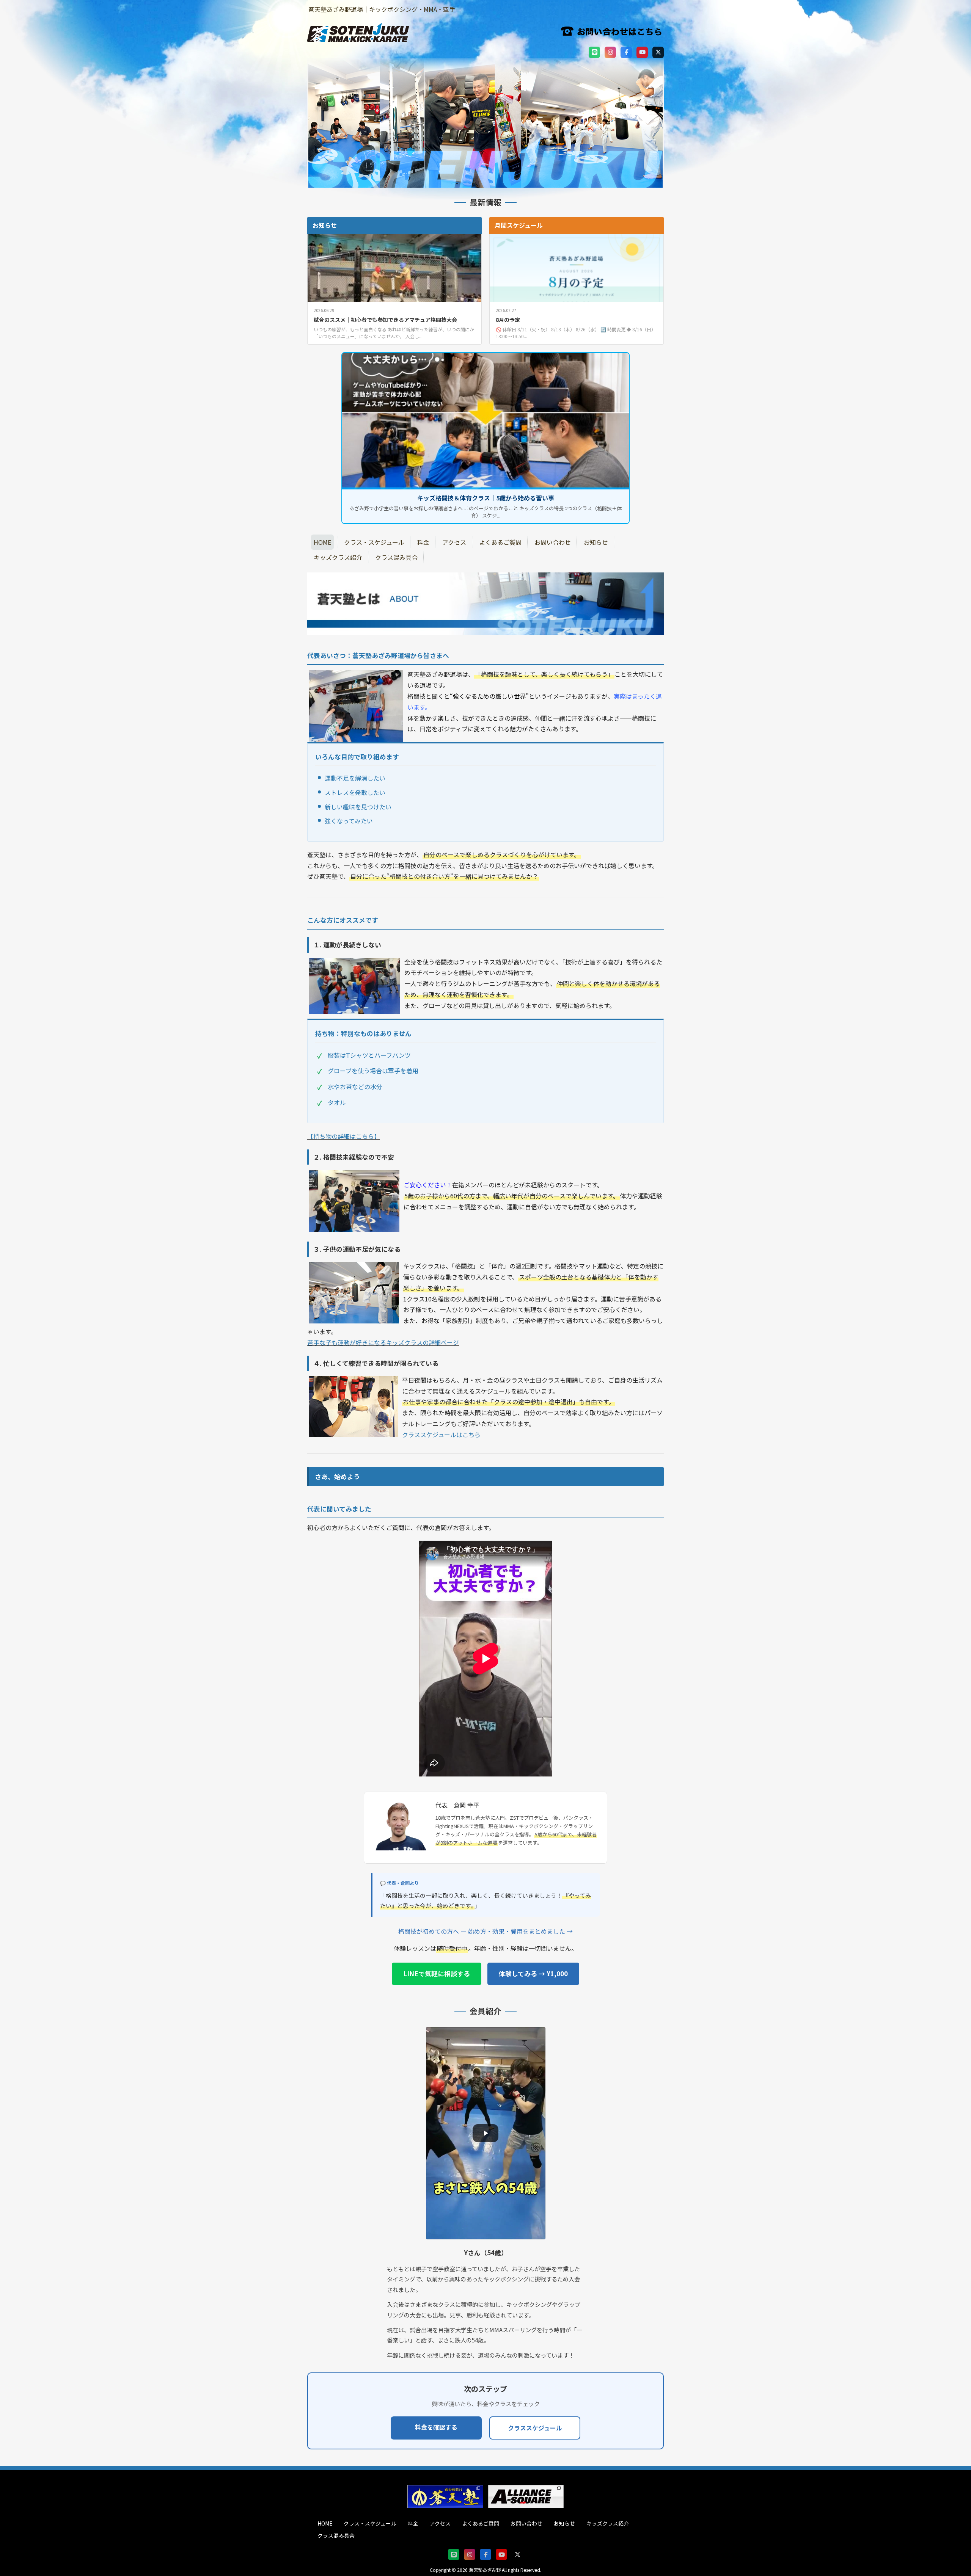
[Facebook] (626, 52)
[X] (658, 52)
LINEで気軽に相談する (437, 1974)
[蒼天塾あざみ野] (358, 38)
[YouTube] (642, 52)
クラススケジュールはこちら (441, 1435)
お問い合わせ (526, 2523)
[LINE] (594, 52)
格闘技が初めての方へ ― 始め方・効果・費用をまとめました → (485, 1931)
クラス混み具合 (336, 2535)
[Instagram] (610, 52)
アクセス (440, 2523)
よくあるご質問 (481, 2523)
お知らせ (564, 2523)
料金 (413, 2523)
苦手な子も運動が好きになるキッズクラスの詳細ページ (383, 1342)
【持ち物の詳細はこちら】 (344, 1136)
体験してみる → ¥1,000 (533, 1974)
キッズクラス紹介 (608, 2523)
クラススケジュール (535, 2428)
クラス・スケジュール (370, 2523)
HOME (325, 2523)
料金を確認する (436, 2427)
